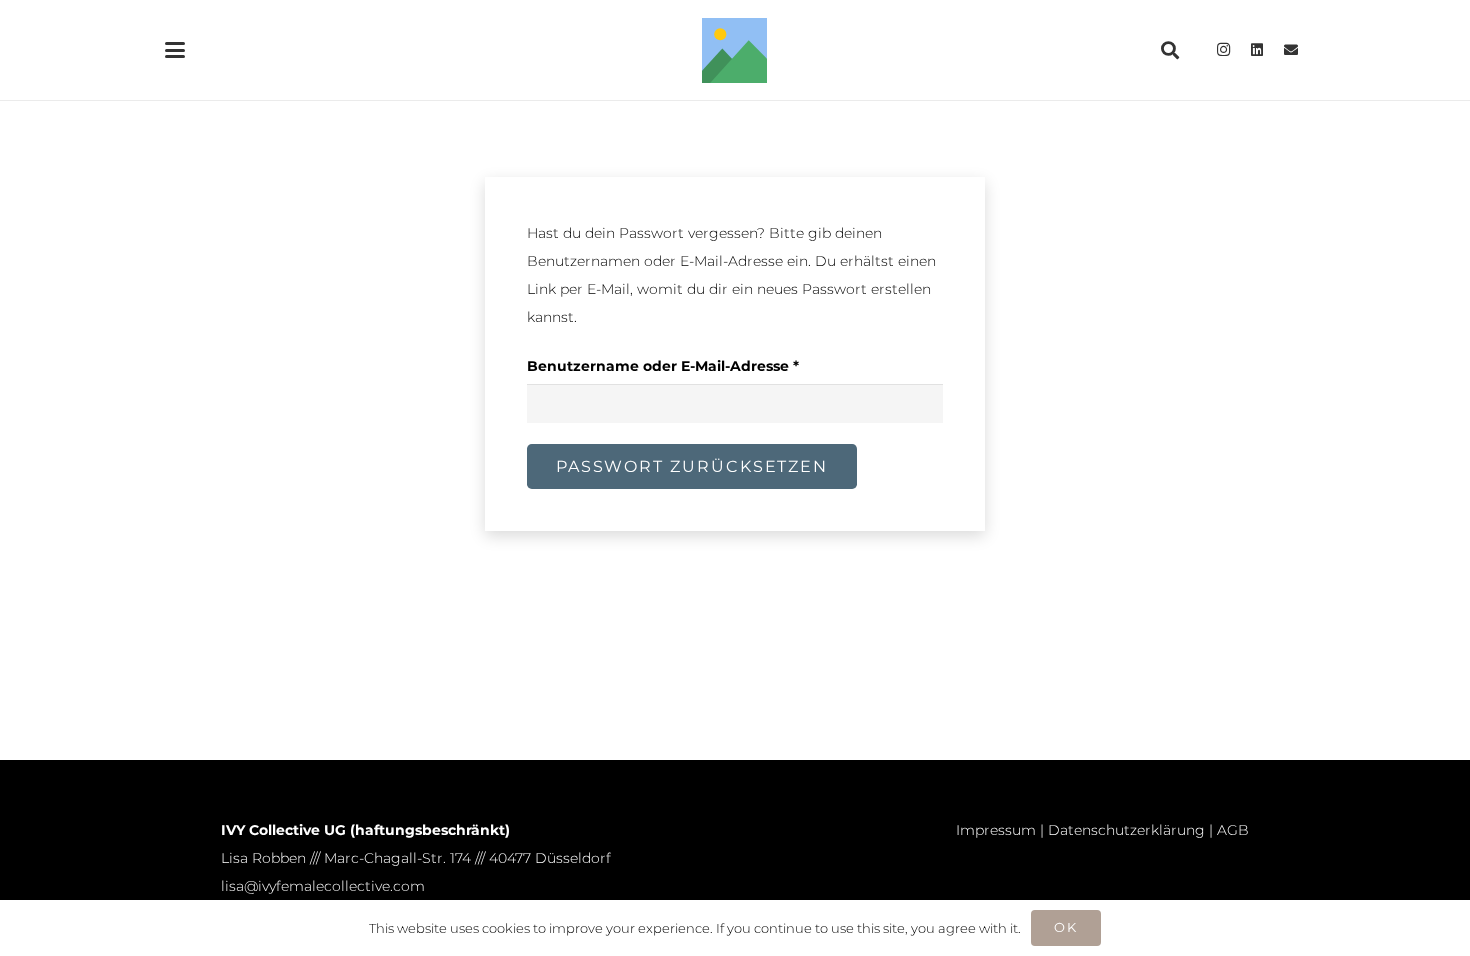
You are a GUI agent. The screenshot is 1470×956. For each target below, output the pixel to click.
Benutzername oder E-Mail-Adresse (705, 365)
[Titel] (734, 50)
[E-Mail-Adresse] (1291, 50)
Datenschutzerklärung (1126, 830)
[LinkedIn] (1257, 50)
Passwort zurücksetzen (692, 466)
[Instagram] (1223, 50)
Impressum (996, 830)
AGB (1233, 830)
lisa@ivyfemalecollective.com (323, 886)
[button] (175, 50)
